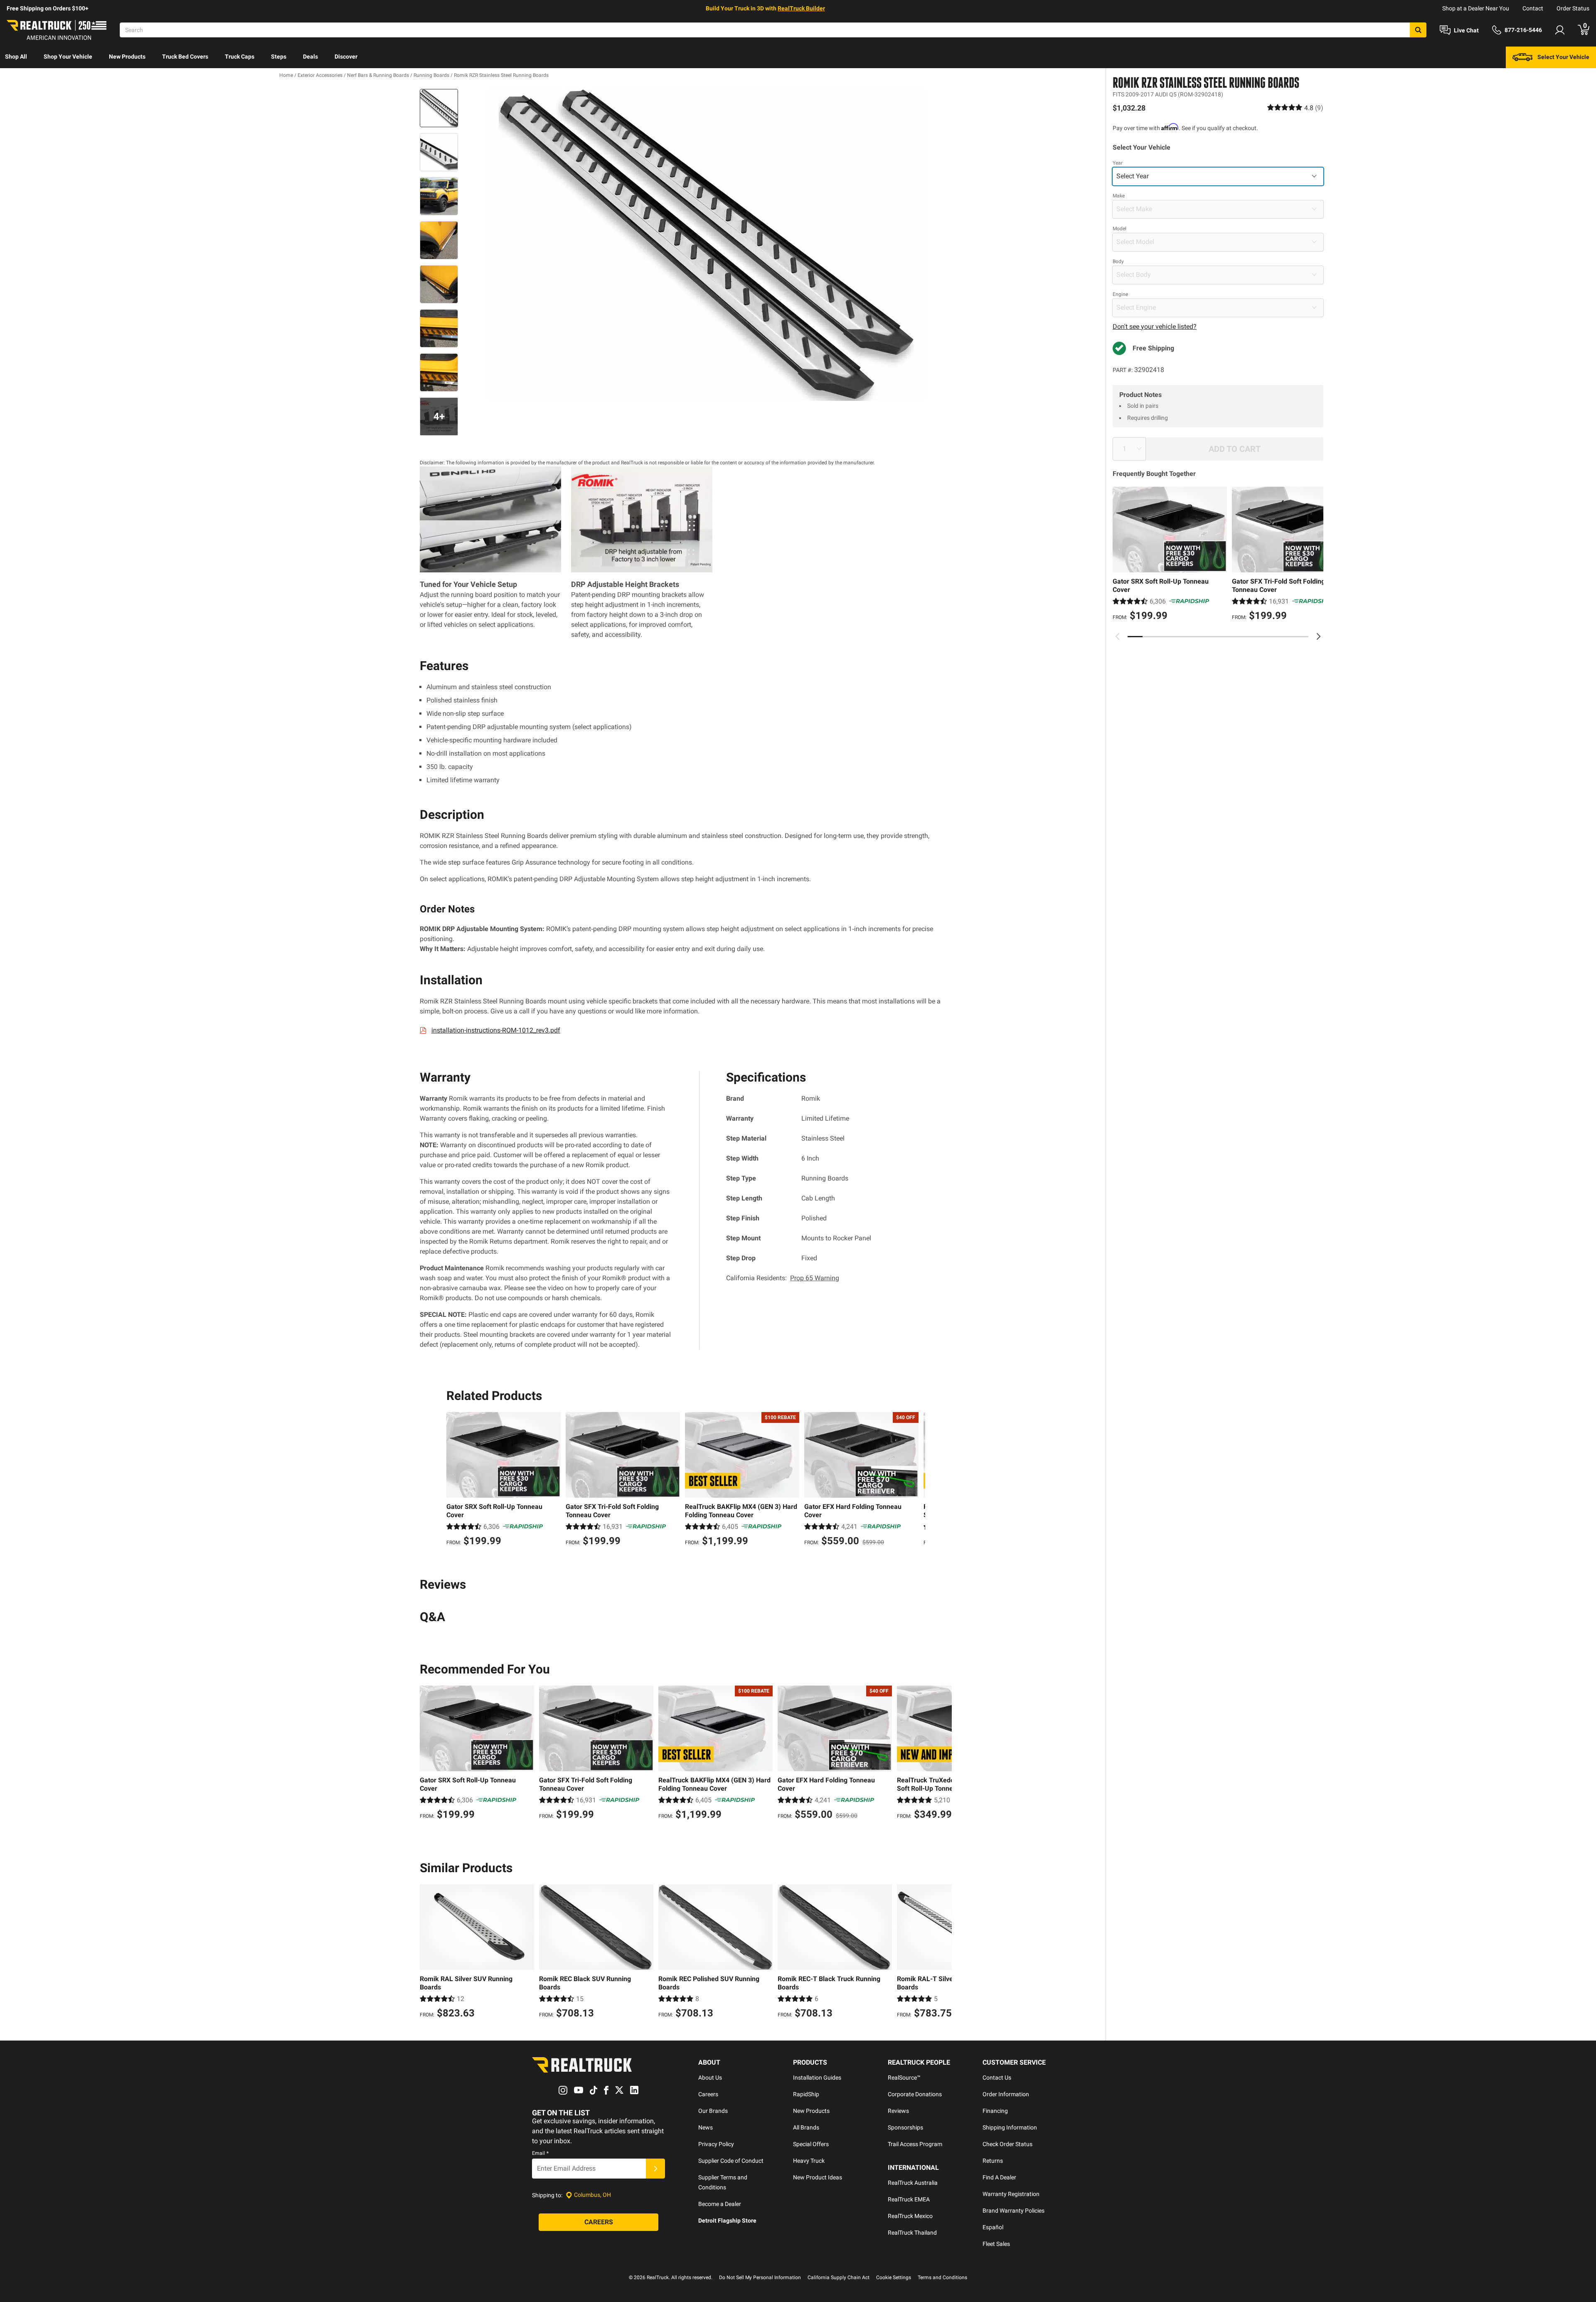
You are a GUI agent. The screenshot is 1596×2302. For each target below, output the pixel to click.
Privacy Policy (716, 2144)
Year (1118, 163)
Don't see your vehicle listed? (1155, 326)
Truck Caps (240, 57)
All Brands (806, 2127)
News (706, 2127)
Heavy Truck (809, 2161)
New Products (127, 57)
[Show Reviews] (1295, 107)
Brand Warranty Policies (1014, 2211)
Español (993, 2227)
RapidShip (806, 2094)
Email (540, 2153)
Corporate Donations (915, 2094)
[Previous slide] (1118, 636)
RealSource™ (904, 2078)
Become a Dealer (720, 2204)
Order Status (1573, 8)
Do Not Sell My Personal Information (760, 2277)
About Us (710, 2078)
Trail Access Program (915, 2144)
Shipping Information (1010, 2127)
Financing (995, 2111)
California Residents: (783, 1278)
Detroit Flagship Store (727, 2221)
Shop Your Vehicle (68, 57)
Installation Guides (817, 2078)
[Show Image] (439, 108)
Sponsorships (905, 2127)
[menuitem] (16, 57)
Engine (1120, 294)
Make (1119, 195)
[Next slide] (1318, 636)
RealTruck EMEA (909, 2199)
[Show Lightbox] (707, 245)
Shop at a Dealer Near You (1476, 8)
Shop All (16, 57)
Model (1119, 228)
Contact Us (997, 2078)
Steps (279, 57)
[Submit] (655, 2169)
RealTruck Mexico (910, 2216)
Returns (993, 2161)
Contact (1533, 8)
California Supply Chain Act (839, 2277)
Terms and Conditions (942, 2277)
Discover (346, 57)
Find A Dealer (999, 2177)
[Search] (1418, 30)
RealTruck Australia (913, 2183)
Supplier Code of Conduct (731, 2161)
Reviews (898, 2111)
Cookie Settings (894, 2277)
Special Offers (811, 2144)
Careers (708, 2094)
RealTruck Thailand (912, 2233)
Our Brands (713, 2111)
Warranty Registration (1011, 2194)
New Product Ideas (818, 2177)
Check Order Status (1007, 2144)
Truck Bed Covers (185, 57)
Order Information (1006, 2094)
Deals (310, 57)
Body (1118, 261)
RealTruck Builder (801, 8)
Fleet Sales (996, 2244)
